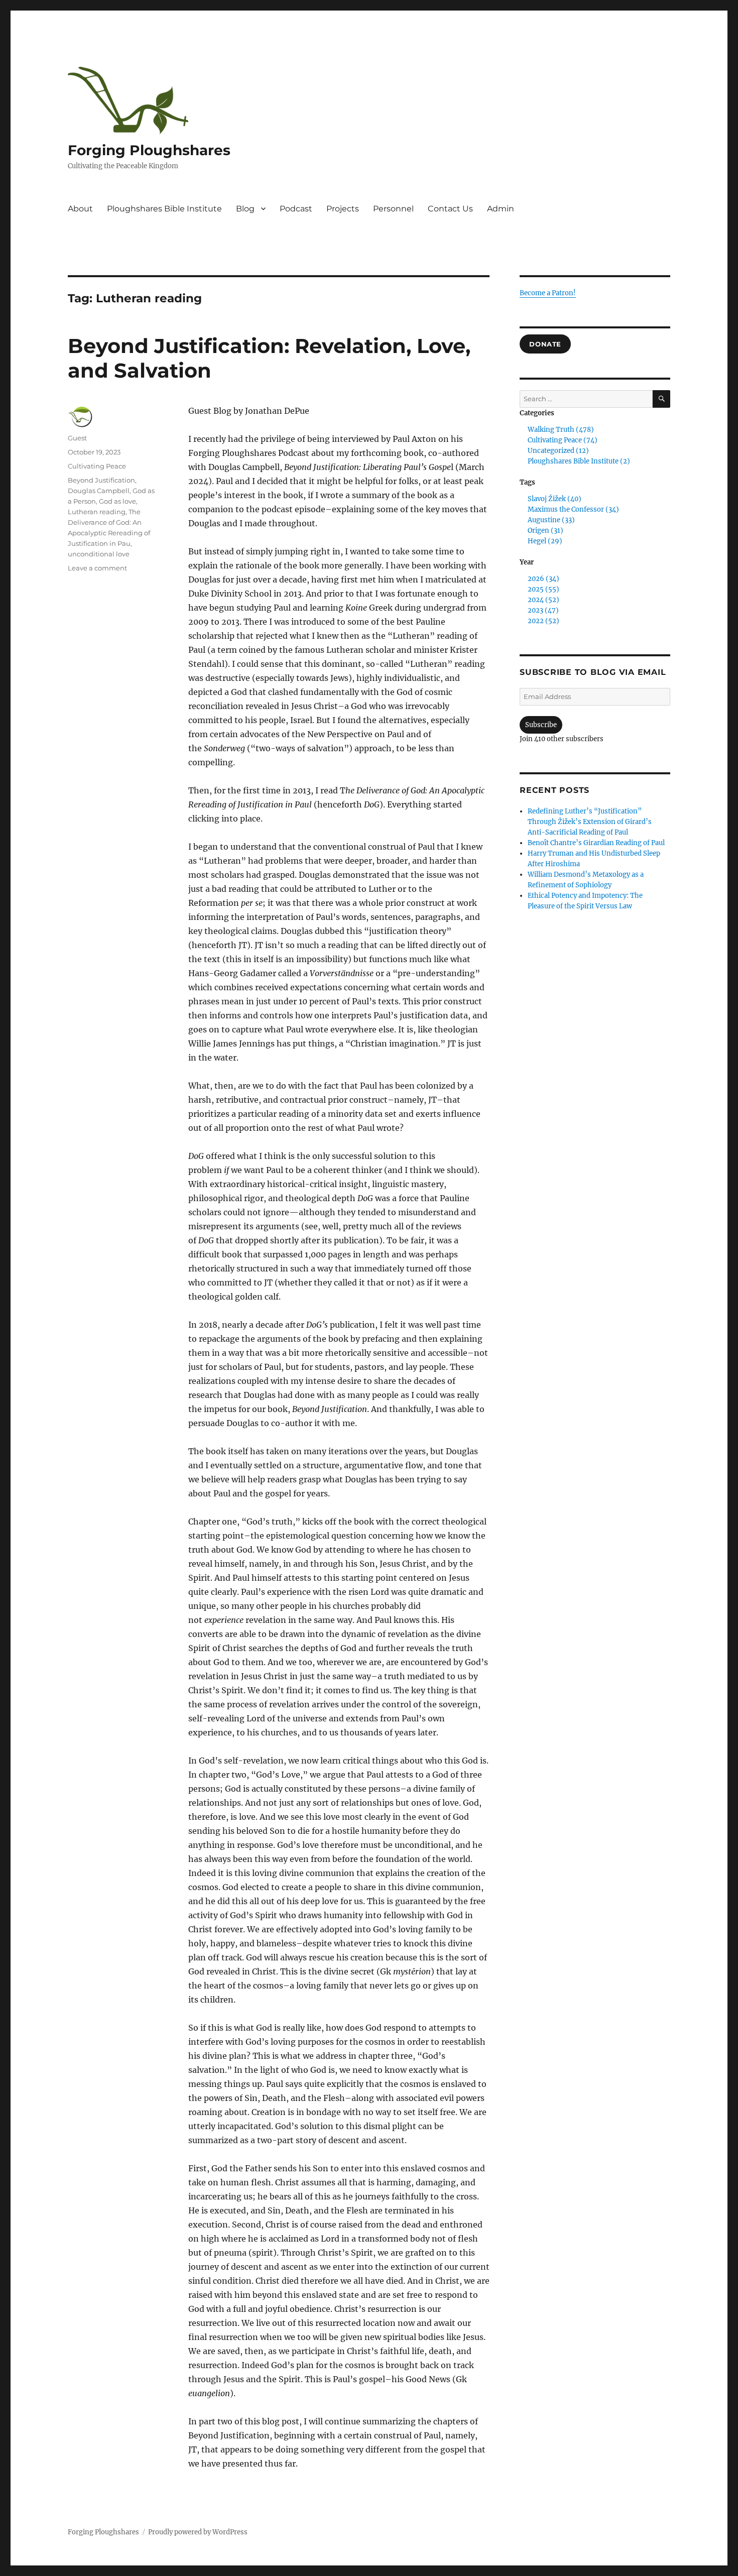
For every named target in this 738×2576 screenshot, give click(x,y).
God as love (117, 501)
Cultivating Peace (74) (563, 440)
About (80, 209)
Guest (77, 438)
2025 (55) (543, 589)
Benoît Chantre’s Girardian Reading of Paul (596, 843)
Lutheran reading (97, 512)
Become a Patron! (548, 293)
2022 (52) (543, 621)
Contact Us (450, 209)
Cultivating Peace (97, 466)
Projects (343, 209)
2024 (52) (543, 600)
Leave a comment (97, 568)
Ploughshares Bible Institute (164, 209)
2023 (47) (543, 610)
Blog (245, 209)
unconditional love (99, 554)
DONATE (545, 344)
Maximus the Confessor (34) (573, 509)
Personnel (393, 209)
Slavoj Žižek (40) (555, 499)
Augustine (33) (551, 520)
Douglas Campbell (99, 491)
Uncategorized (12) (558, 451)
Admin (501, 209)
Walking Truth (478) (561, 430)
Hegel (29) (545, 541)
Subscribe (541, 725)
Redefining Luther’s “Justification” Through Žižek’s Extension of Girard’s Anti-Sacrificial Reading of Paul (590, 822)
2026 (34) (543, 579)
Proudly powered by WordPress (198, 2532)
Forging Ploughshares (149, 150)
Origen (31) (545, 531)
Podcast (296, 209)
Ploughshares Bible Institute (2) (579, 461)
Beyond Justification (101, 480)
